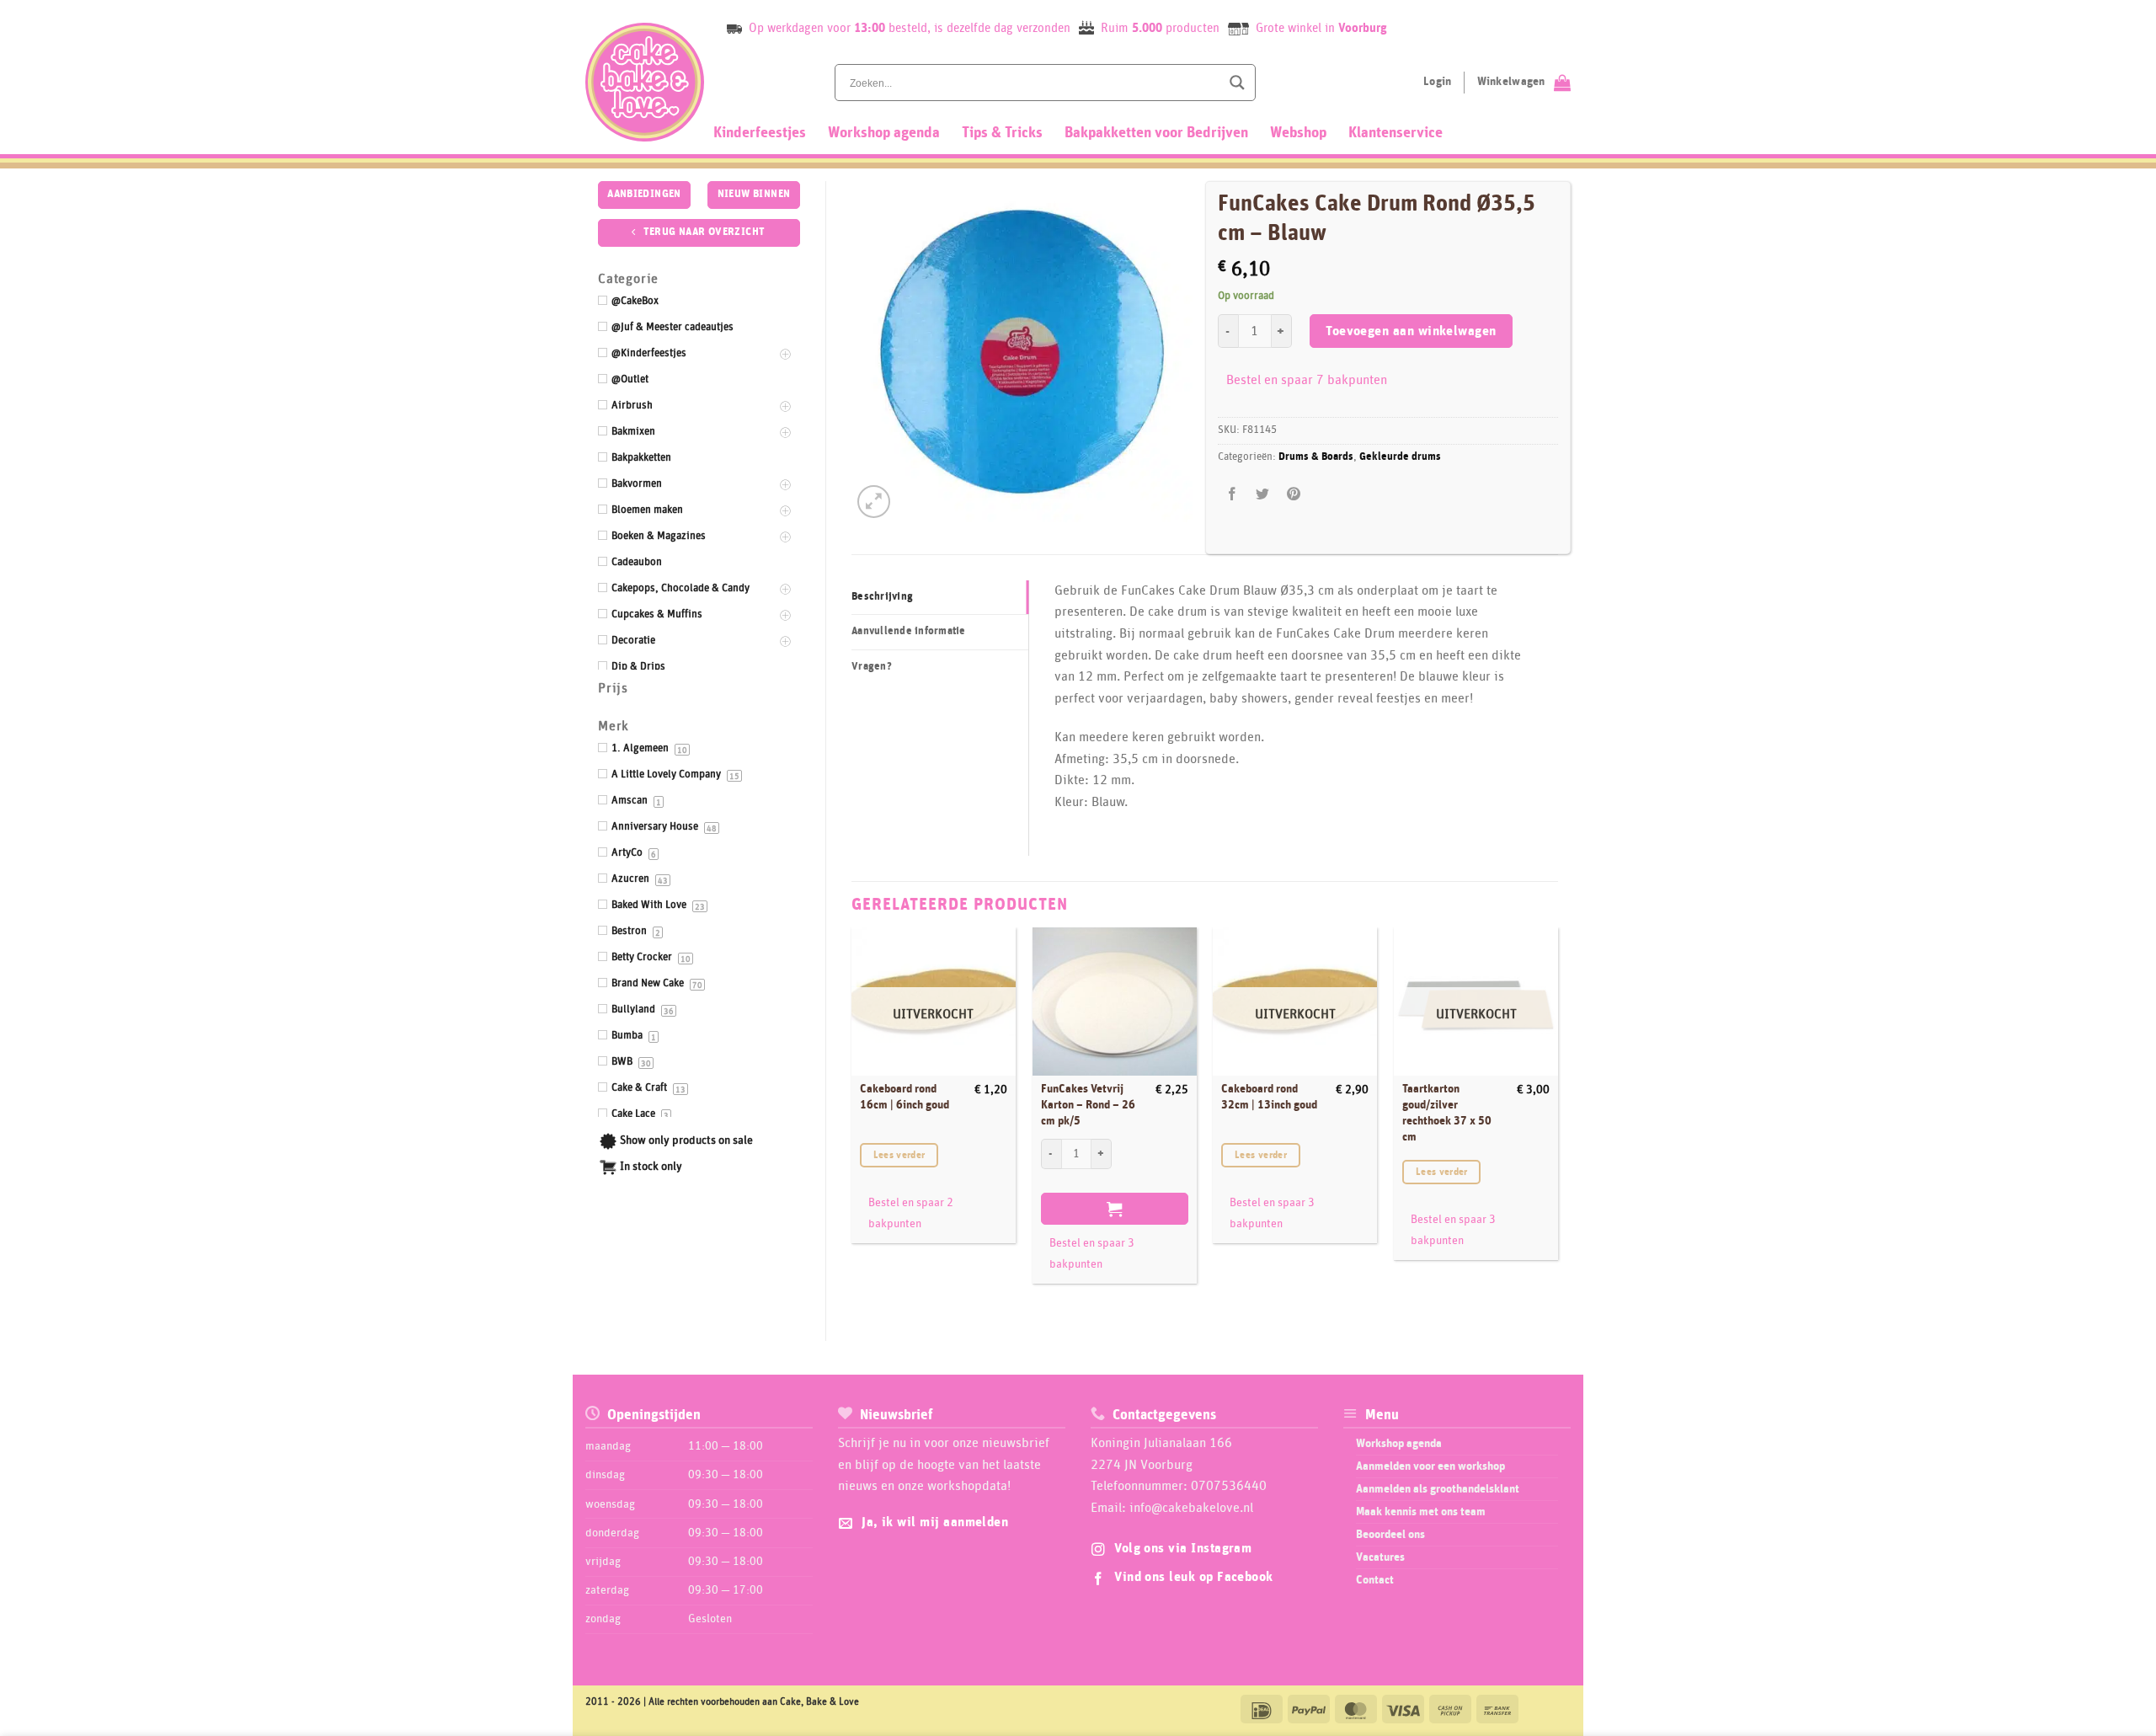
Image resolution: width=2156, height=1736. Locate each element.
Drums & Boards (1316, 457)
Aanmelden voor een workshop (1430, 1466)
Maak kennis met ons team (1421, 1512)
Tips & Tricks (1002, 133)
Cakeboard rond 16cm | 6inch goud (905, 1097)
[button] (874, 502)
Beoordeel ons (1390, 1535)
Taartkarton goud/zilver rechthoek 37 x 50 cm (1447, 1113)
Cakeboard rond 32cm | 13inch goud (1269, 1097)
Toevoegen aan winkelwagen (1411, 331)
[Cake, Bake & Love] (645, 82)
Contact (1375, 1580)
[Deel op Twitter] (1263, 495)
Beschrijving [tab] (882, 597)
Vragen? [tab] (872, 667)
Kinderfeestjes (760, 133)
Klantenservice (1396, 133)
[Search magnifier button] (1237, 83)
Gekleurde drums (1400, 457)
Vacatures (1380, 1557)
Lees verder (899, 1155)
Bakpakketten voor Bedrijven (1156, 133)
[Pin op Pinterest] (1293, 495)
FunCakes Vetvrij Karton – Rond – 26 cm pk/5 (1088, 1105)
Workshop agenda (884, 133)
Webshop (1298, 133)
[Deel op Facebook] (1233, 495)
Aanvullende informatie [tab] (909, 631)
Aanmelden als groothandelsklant (1438, 1489)
